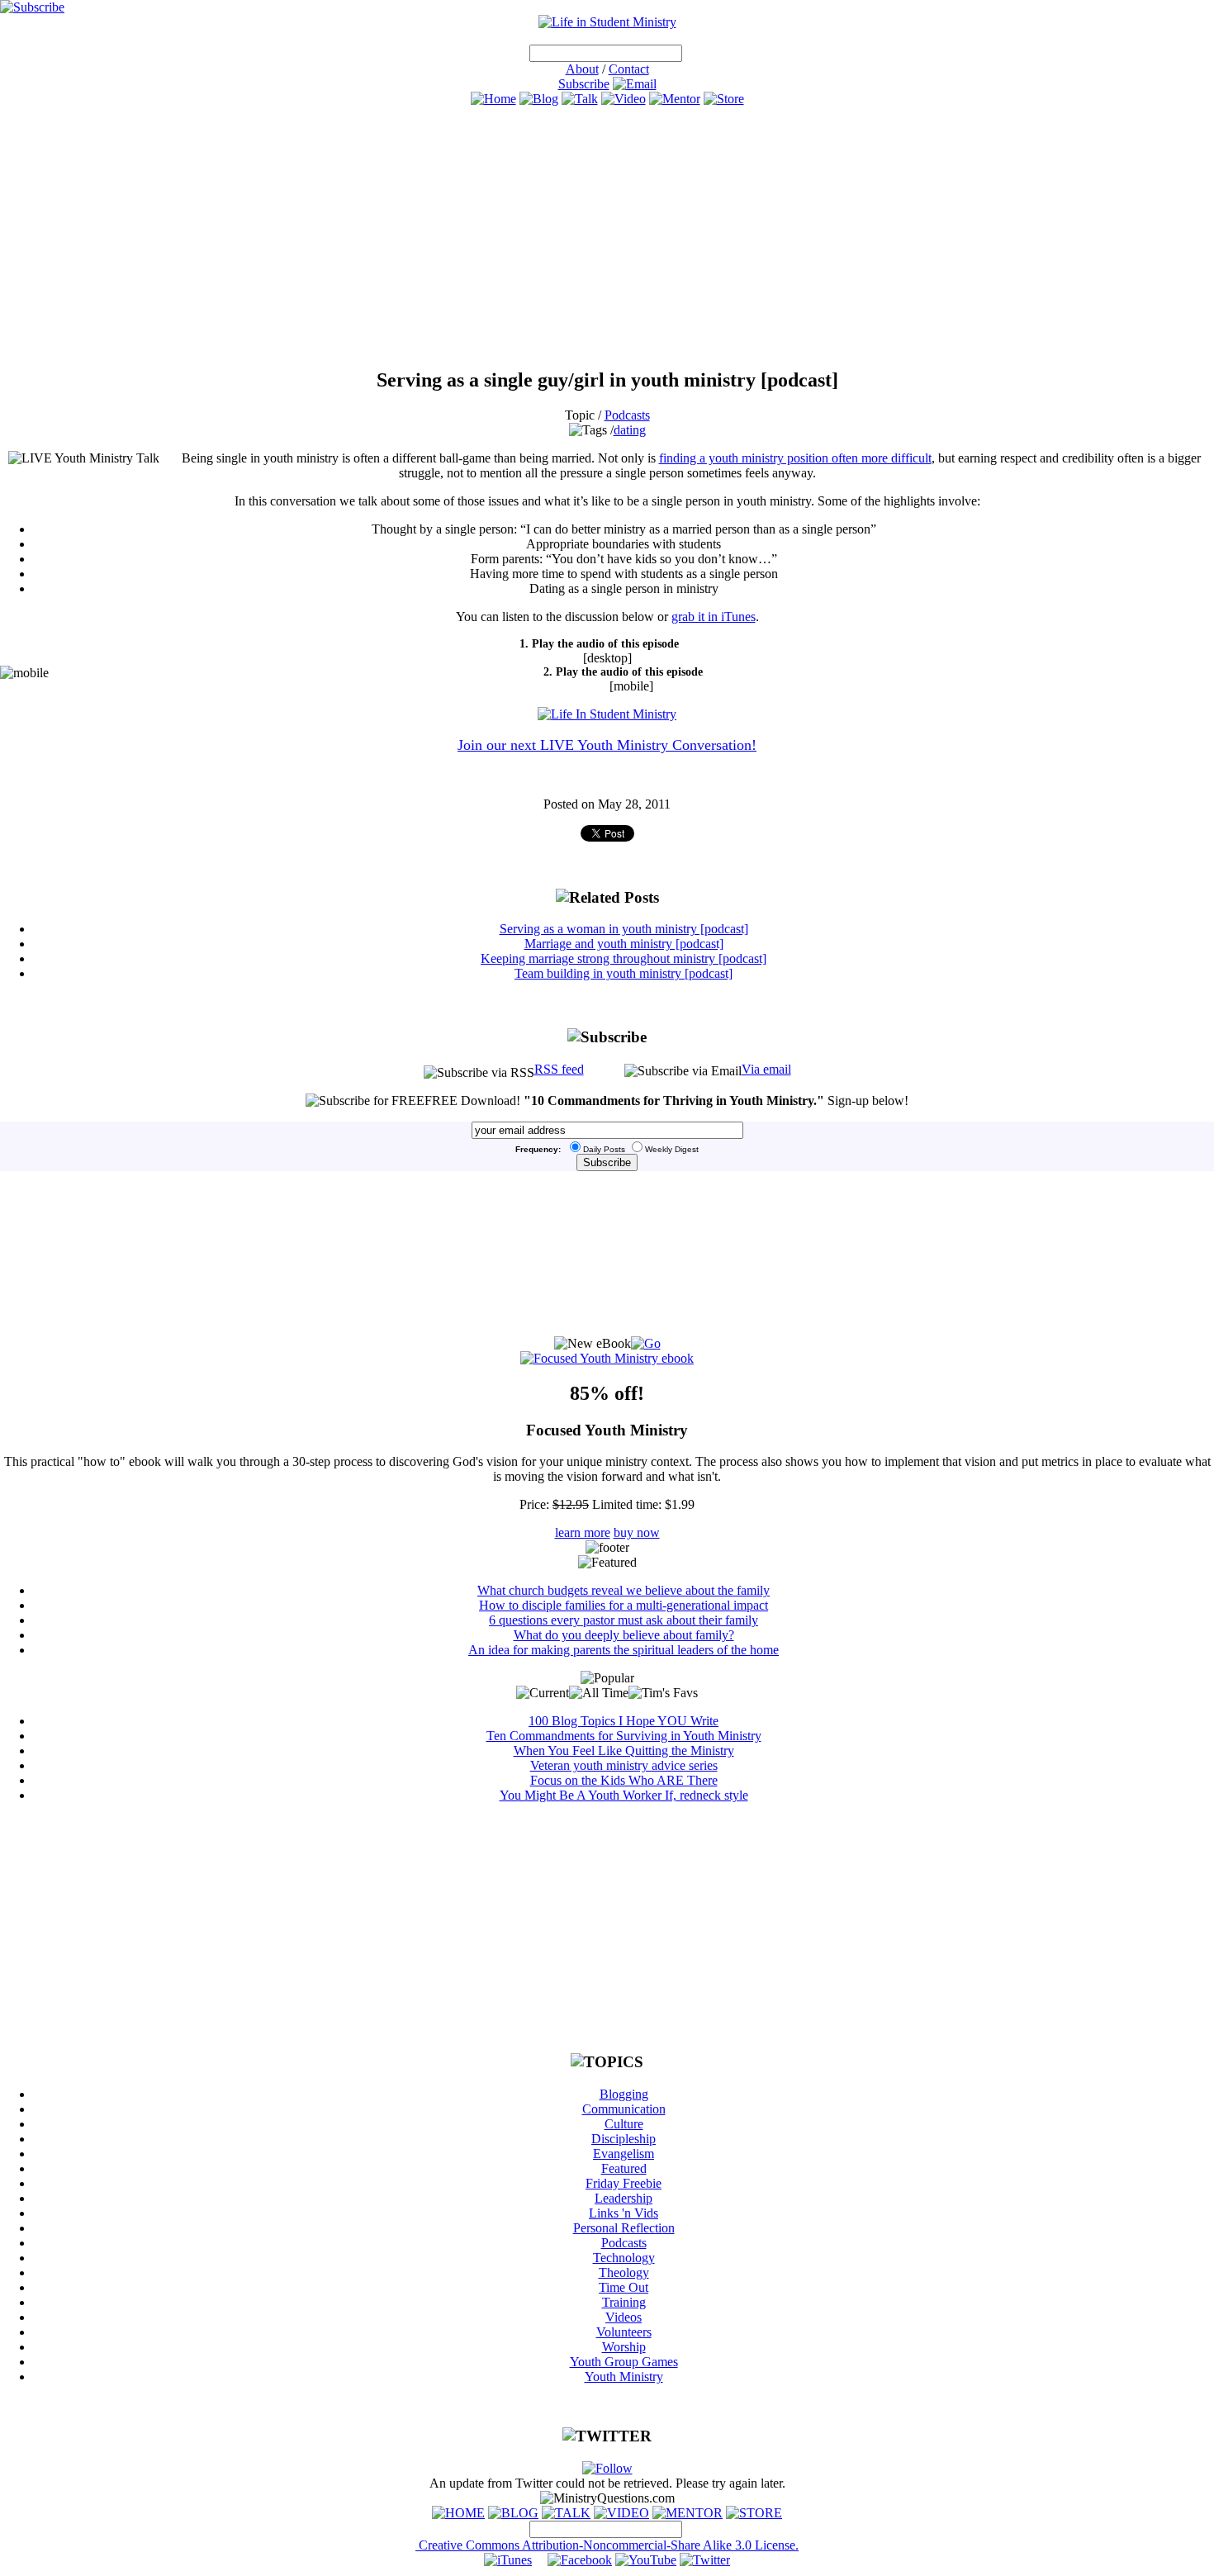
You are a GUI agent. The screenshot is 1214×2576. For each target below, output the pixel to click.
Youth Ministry (624, 2377)
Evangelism (624, 2154)
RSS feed (559, 1069)
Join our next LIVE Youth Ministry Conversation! (607, 745)
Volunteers (624, 2332)
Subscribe (584, 84)
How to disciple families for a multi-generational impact (624, 1605)
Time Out (624, 2287)
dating (630, 430)
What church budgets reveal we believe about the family (624, 1590)
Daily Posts (604, 1149)
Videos (624, 2317)
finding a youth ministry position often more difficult (795, 458)
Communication (624, 2109)
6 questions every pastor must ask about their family (624, 1620)
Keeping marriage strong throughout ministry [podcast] (624, 958)
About (582, 69)
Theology (624, 2272)
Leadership (624, 2198)
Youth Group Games (624, 2362)
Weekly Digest (672, 1149)
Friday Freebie (624, 2183)
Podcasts (627, 415)
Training (624, 2302)
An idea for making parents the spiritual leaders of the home (624, 1650)
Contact (629, 69)
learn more (583, 1532)
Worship (624, 2347)
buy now (637, 1532)
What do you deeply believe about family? (624, 1635)
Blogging (624, 2094)
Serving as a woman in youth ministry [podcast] (624, 929)
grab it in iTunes (714, 617)
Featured (624, 2168)
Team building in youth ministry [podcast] (624, 973)
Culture (624, 2124)
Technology (624, 2258)
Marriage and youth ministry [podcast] (624, 944)
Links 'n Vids (624, 2213)
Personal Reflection (624, 2228)
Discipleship (624, 2139)
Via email (766, 1069)
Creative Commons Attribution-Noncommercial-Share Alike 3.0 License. (607, 2545)
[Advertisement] (607, 237)
